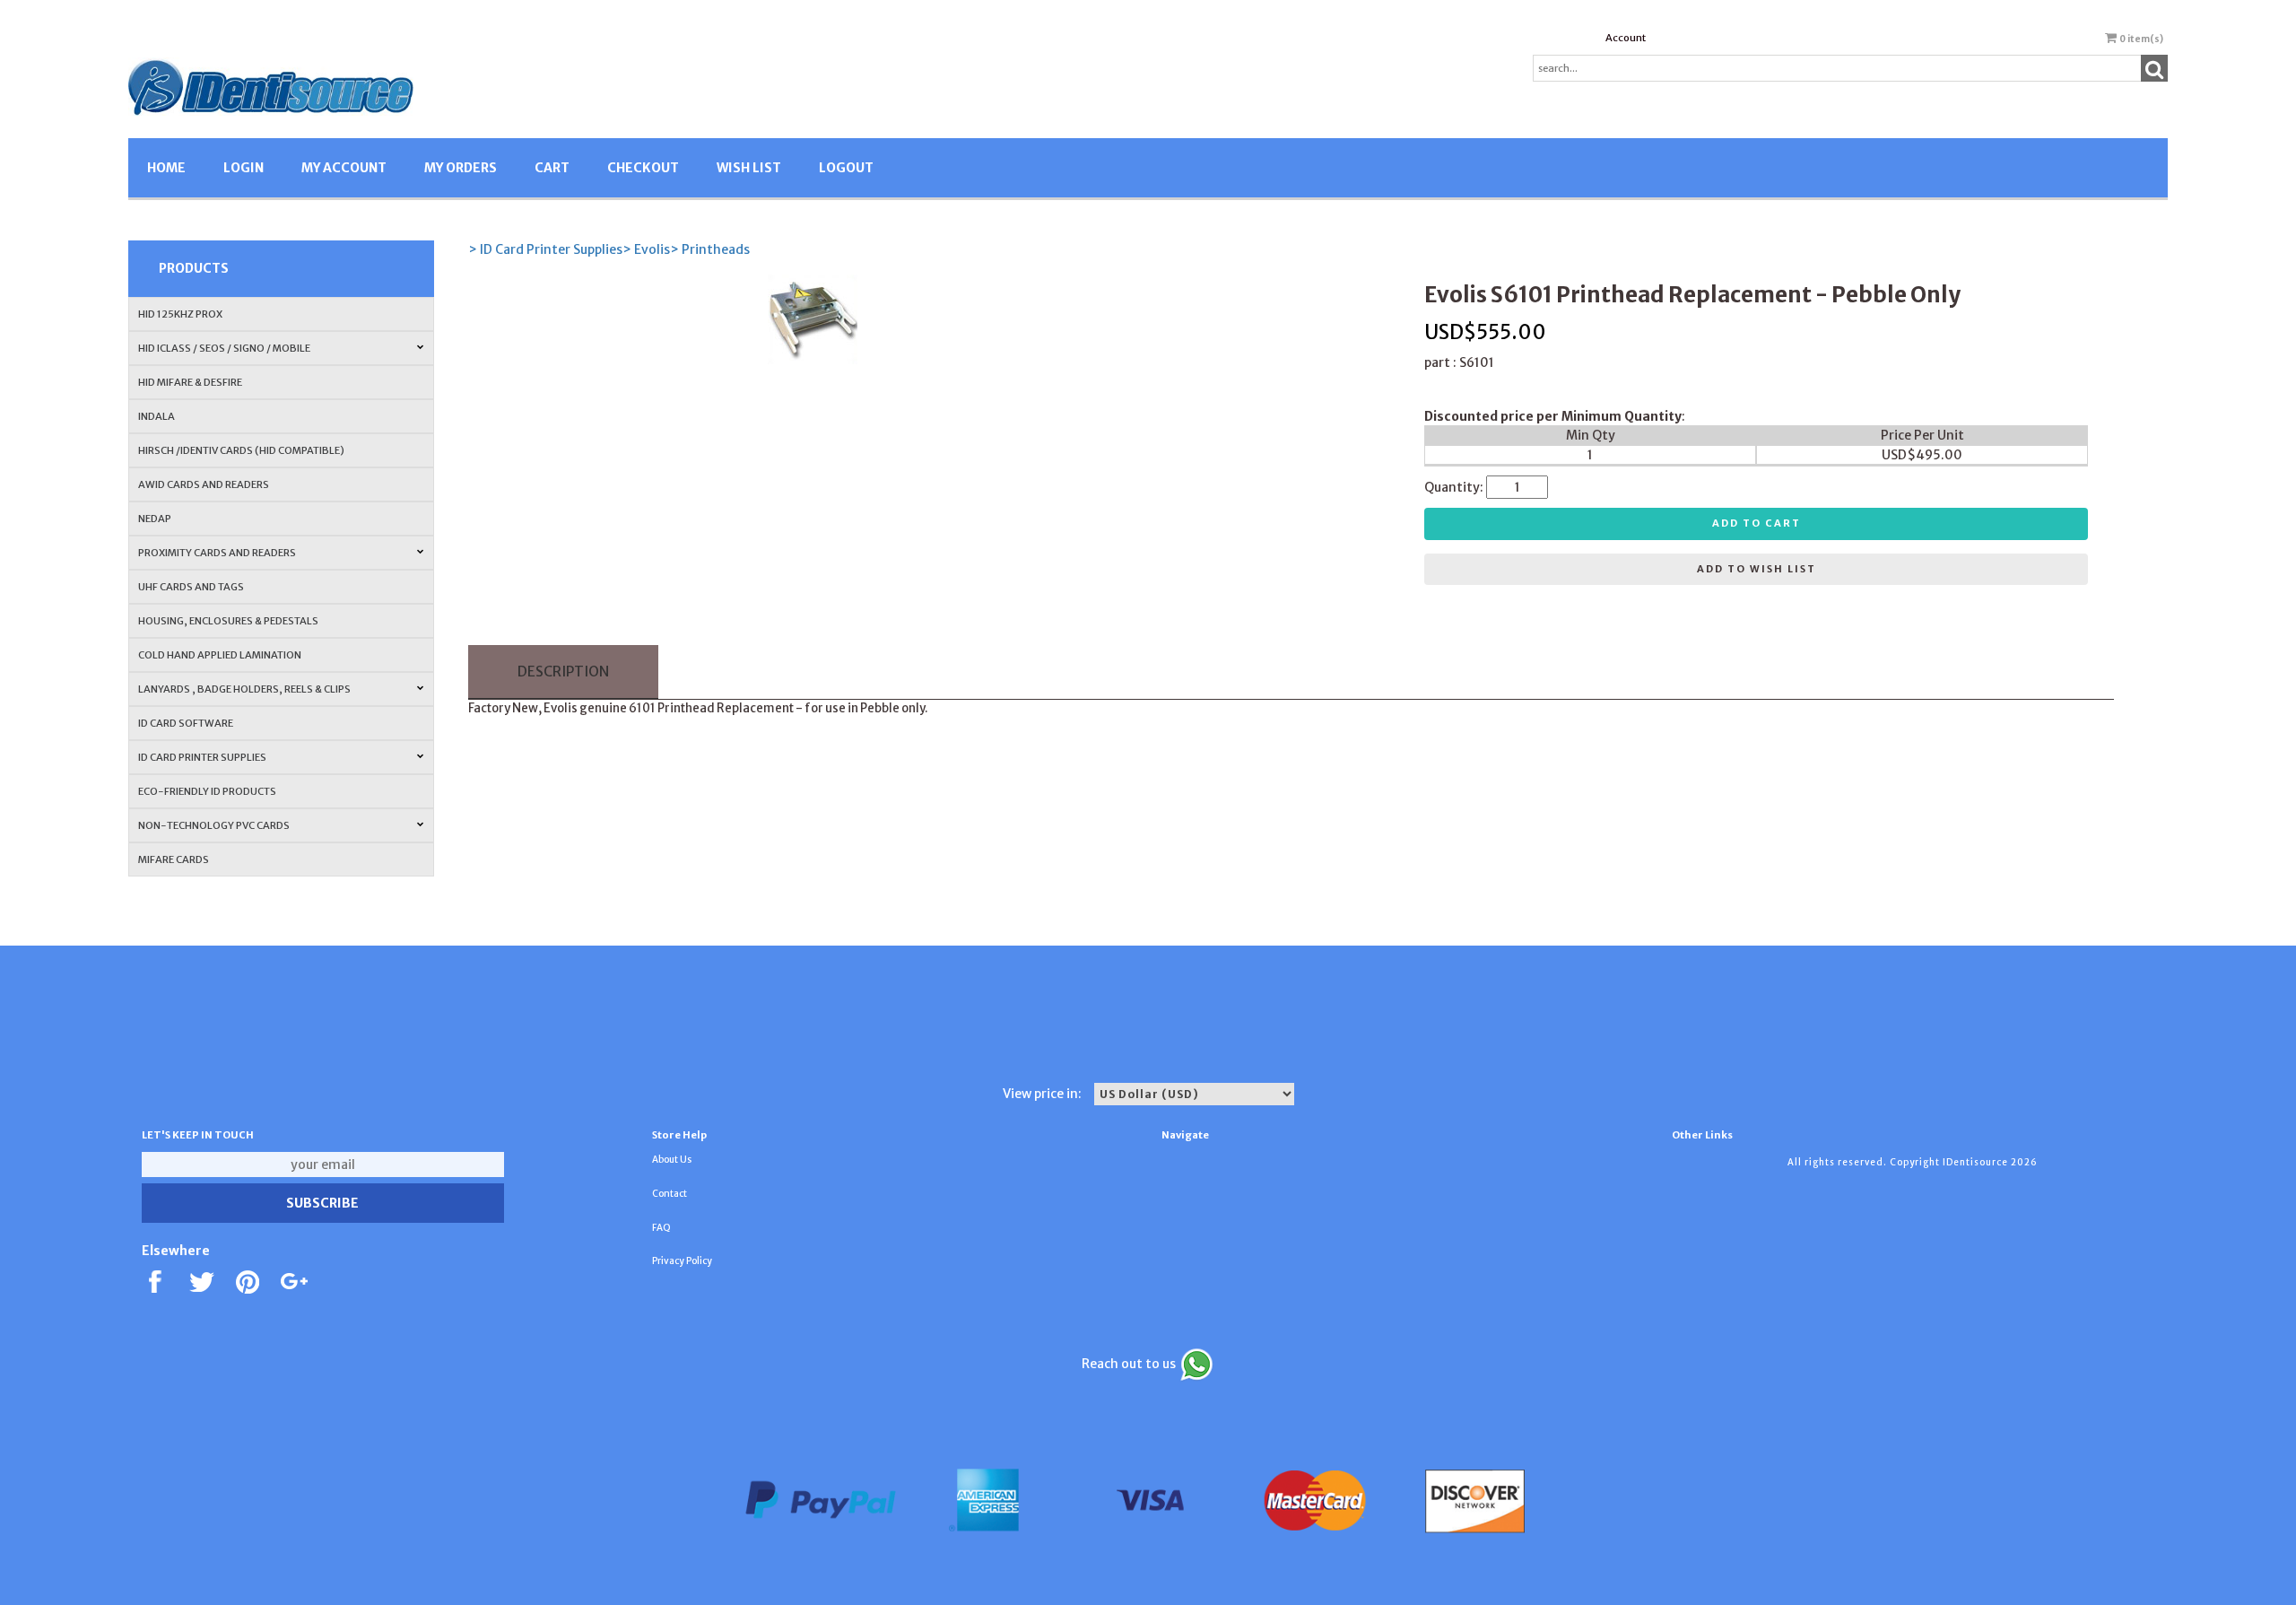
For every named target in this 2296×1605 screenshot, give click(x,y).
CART (552, 168)
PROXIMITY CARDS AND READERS (217, 553)
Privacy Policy (682, 1261)
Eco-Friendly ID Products (207, 791)
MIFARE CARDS (174, 859)
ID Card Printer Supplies (202, 757)
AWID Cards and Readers (204, 484)
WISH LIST (749, 168)
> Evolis (646, 249)
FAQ (661, 1228)
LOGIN (244, 168)
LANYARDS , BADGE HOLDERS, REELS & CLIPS (244, 689)
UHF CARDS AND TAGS (191, 587)
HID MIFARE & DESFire (190, 382)
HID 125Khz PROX (180, 314)
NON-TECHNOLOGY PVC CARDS (214, 825)
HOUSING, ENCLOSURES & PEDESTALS (228, 621)
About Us (672, 1160)
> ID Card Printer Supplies (545, 249)
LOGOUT (846, 168)
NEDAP (155, 519)
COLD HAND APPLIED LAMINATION (220, 655)
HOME (166, 168)
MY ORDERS (461, 168)
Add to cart (1757, 523)
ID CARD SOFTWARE (186, 723)
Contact (670, 1194)
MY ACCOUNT (344, 168)
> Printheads (710, 249)
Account (1626, 38)
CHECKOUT (643, 168)
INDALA (157, 416)
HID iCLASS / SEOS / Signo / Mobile (224, 348)
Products (194, 268)
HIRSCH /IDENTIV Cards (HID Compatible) (241, 450)
